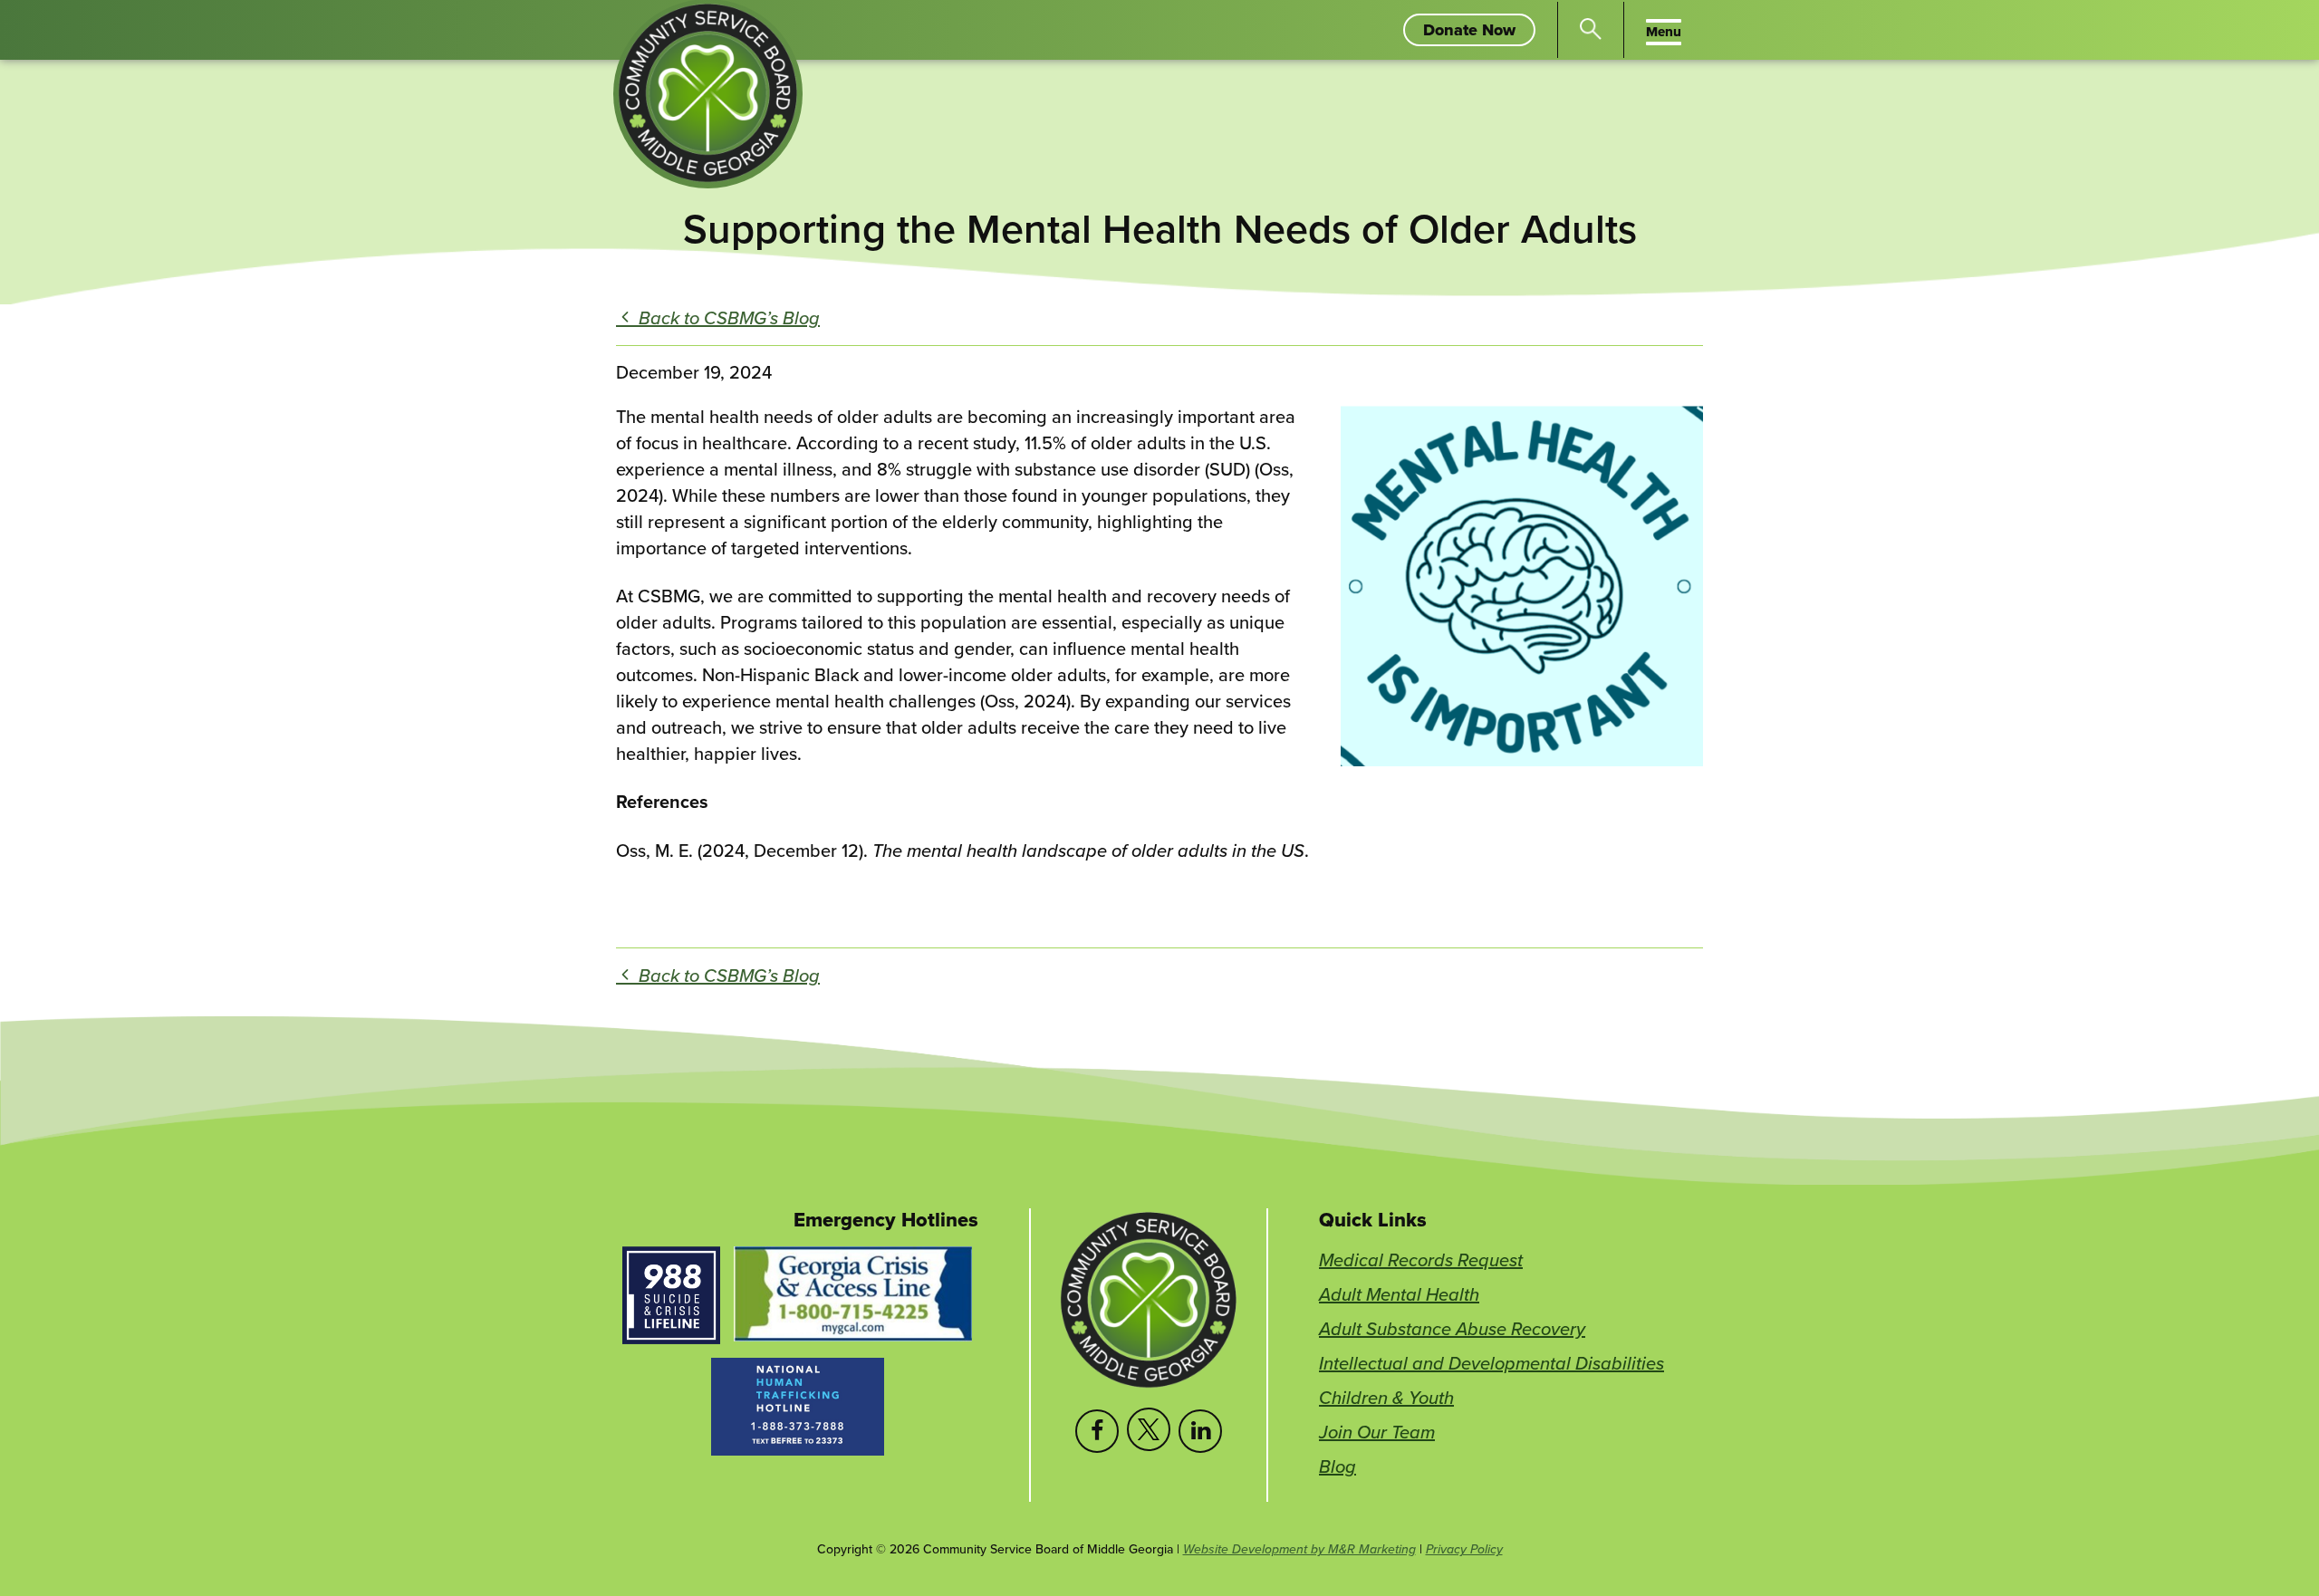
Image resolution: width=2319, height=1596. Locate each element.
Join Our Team (1377, 1432)
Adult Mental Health (1399, 1294)
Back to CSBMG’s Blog (727, 317)
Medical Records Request (1421, 1259)
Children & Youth (1386, 1397)
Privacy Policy (1464, 1549)
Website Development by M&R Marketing (1299, 1549)
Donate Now (1479, 32)
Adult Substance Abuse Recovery (1452, 1328)
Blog (1338, 1466)
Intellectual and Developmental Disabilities (1491, 1363)
